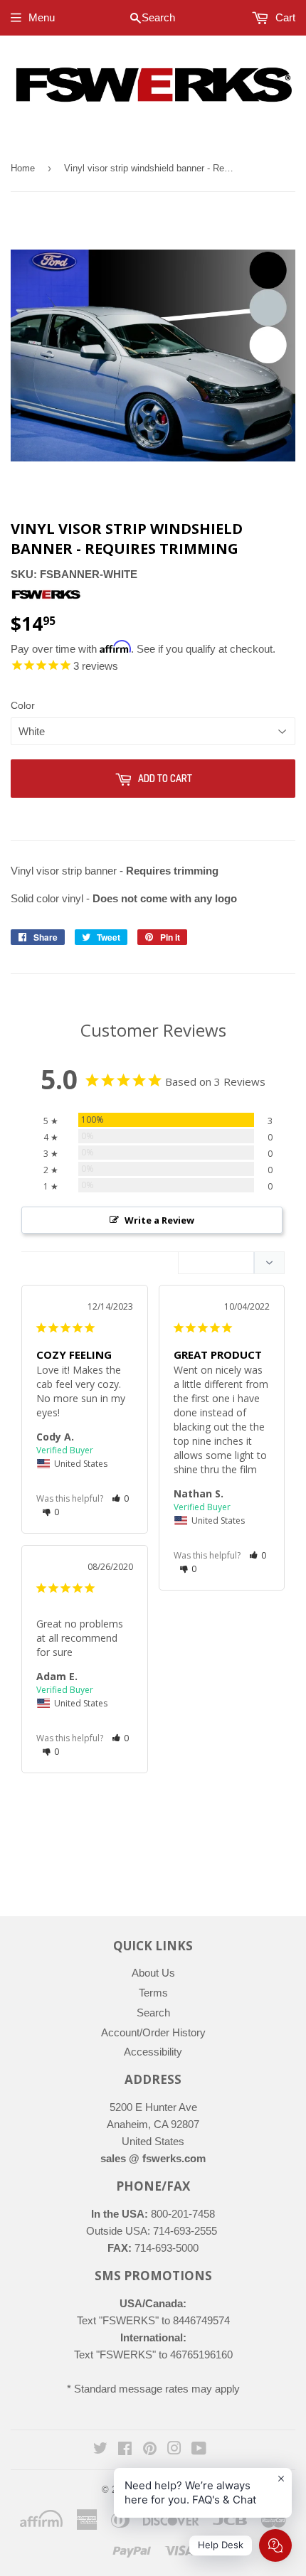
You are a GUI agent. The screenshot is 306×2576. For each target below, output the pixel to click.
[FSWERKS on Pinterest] (150, 2450)
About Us (153, 1973)
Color (23, 705)
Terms (153, 1993)
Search (153, 2013)
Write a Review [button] (159, 1220)
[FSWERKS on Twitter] (100, 2450)
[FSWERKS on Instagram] (174, 2450)
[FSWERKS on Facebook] (125, 2450)
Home (23, 168)
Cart (284, 17)
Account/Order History (153, 2032)
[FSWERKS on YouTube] (199, 2450)
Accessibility (153, 2052)
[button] (121, 1498)
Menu (42, 17)
